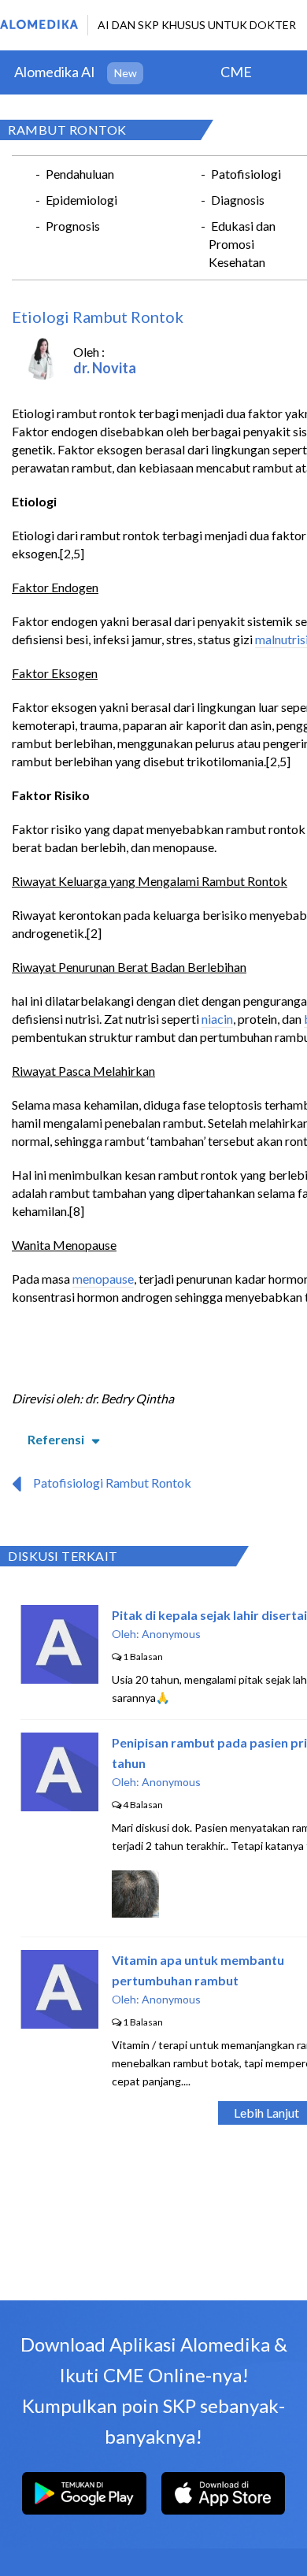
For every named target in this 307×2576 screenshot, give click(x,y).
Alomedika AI (55, 72)
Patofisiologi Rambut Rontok (112, 1483)
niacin (217, 1019)
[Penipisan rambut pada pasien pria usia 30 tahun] (59, 1806)
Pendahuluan (80, 174)
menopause (103, 1279)
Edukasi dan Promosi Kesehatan (242, 244)
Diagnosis (238, 200)
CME (236, 72)
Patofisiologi (246, 174)
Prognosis (73, 226)
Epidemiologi (81, 200)
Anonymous (171, 1634)
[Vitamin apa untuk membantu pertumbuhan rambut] (59, 2024)
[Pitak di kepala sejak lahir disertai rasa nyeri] (59, 1679)
